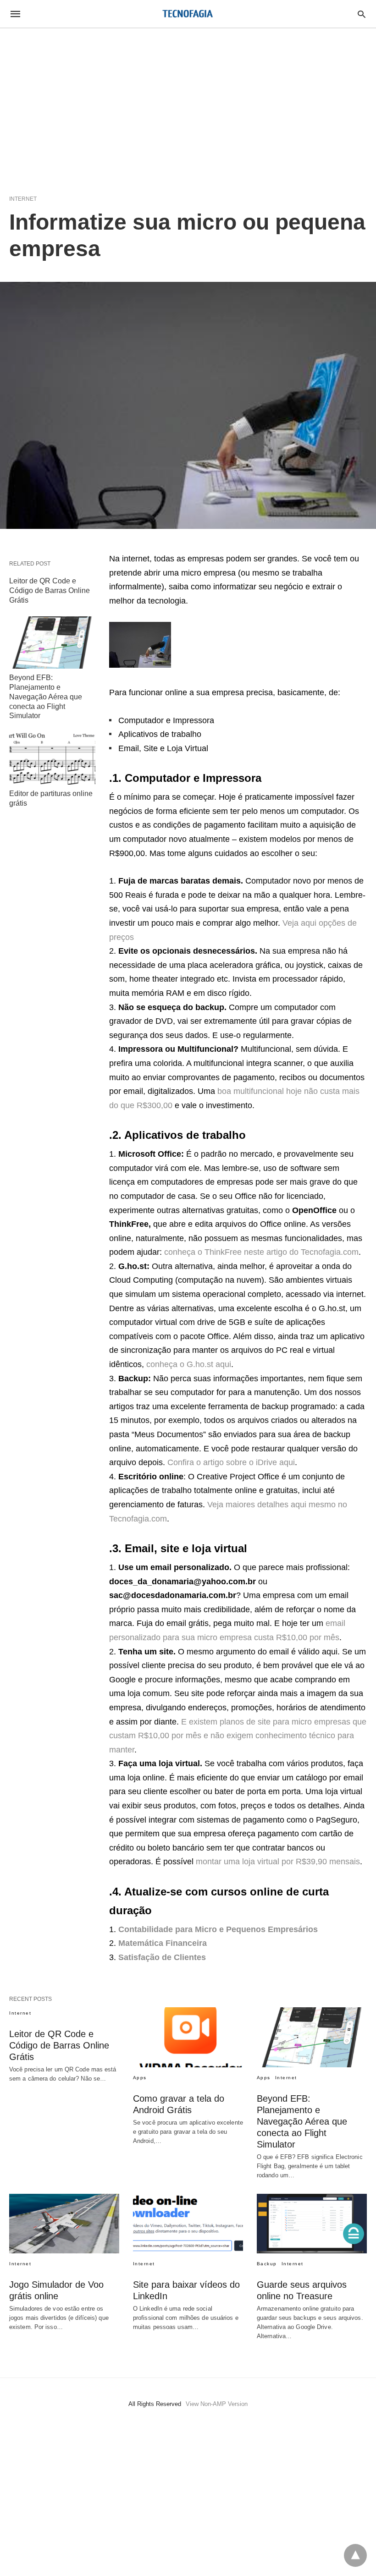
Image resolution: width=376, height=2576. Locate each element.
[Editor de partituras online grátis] (52, 758)
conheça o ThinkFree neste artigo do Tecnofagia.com (261, 1252)
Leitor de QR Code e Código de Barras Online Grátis (50, 590)
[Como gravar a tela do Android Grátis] (188, 2037)
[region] (188, 106)
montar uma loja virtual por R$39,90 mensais (278, 1862)
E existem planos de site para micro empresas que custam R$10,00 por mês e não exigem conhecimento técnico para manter (238, 1736)
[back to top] (355, 2555)
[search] (362, 14)
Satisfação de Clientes (162, 1957)
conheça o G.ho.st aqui (189, 1364)
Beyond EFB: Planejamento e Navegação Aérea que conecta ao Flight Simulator (46, 697)
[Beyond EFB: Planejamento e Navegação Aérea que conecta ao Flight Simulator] (52, 643)
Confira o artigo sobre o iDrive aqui (231, 1462)
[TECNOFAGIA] (188, 14)
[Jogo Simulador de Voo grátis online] (64, 2224)
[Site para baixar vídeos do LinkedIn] (188, 2224)
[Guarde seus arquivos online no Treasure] (312, 2224)
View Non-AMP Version (217, 2404)
